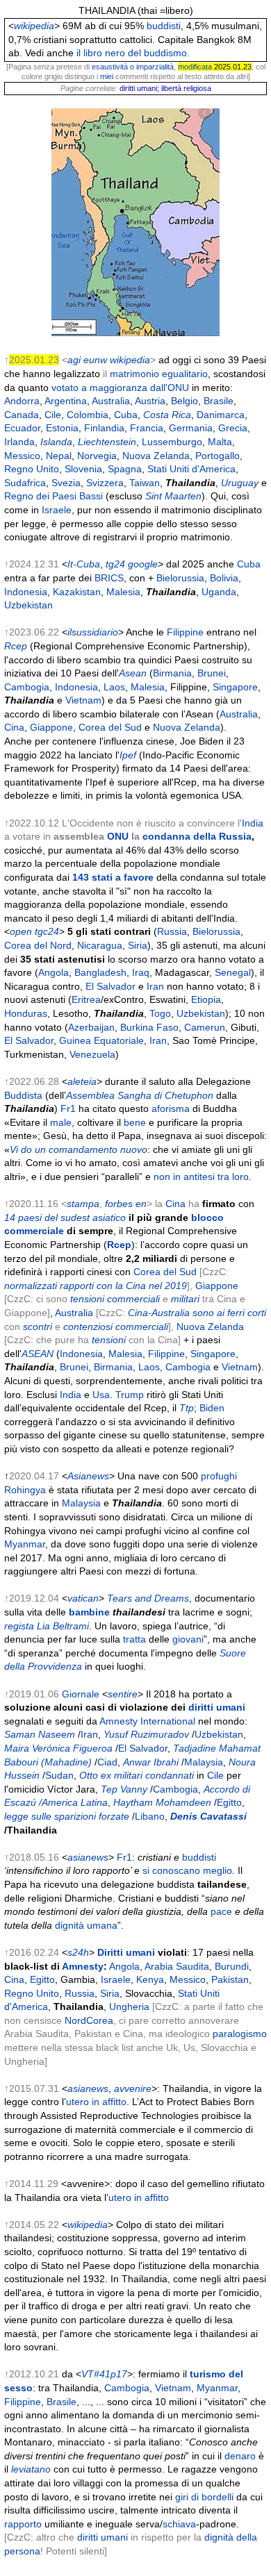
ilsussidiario (93, 632)
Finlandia (104, 428)
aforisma (171, 1108)
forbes (119, 1204)
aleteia (82, 1081)
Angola (54, 972)
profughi (219, 1476)
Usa (101, 1395)
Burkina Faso (149, 1027)
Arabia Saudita (177, 1966)
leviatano (31, 2469)
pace (221, 1911)
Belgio (184, 401)
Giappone (51, 727)
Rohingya (25, 1490)
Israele (57, 510)
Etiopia (206, 999)
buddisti (164, 26)
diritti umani (217, 1707)
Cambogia (27, 687)
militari (185, 1299)
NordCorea (89, 2020)
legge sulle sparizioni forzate (67, 1816)
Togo (160, 1013)
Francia (147, 428)
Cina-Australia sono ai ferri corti (197, 1313)
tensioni (109, 1340)
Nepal (59, 456)
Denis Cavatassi (208, 1816)
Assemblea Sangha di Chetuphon (140, 1095)
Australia (111, 401)
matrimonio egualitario (159, 374)
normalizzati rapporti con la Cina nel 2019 (96, 1286)
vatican (83, 1598)
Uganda (219, 592)
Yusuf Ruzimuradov (146, 1734)
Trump (130, 1395)
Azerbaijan (91, 1027)
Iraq (141, 972)
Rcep (16, 646)
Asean (133, 673)
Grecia (233, 428)
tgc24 (47, 931)
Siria (138, 945)
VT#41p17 (104, 2374)
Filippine (185, 632)
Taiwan (145, 483)
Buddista (23, 1095)
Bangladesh (100, 972)
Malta (220, 442)
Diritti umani (126, 1952)
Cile (53, 415)
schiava (179, 2524)
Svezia (66, 483)
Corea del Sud (110, 727)
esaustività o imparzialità (133, 67)
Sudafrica (25, 483)
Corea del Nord (38, 945)
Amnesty (83, 1966)
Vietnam (83, 700)
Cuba (126, 415)
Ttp (187, 1408)
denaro (240, 2456)
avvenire (133, 2088)
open (21, 931)
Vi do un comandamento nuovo (79, 1149)
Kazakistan (77, 592)
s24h (78, 1952)
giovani (188, 1639)
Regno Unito (32, 469)
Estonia (62, 428)
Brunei (212, 673)
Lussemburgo (172, 442)
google (143, 564)
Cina (14, 727)
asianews (88, 1857)
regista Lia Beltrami (47, 1626)
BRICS (109, 578)
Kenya (150, 1979)
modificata (195, 67)
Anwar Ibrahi (151, 1762)
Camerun (205, 1027)
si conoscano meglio (187, 1870)
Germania (191, 428)
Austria (150, 401)
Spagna (125, 469)
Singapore (235, 687)
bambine (89, 1612)
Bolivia (224, 578)
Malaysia (81, 1503)
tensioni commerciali (115, 1299)
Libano (150, 1816)
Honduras (26, 1013)
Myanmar (25, 1544)
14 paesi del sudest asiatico (65, 1218)
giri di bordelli (204, 2497)
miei (107, 76)
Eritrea (86, 999)
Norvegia (97, 456)
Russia (172, 931)
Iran (155, 986)
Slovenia (83, 469)
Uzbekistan (28, 605)
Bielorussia (180, 578)
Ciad (107, 1762)
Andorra (22, 401)
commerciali (142, 1327)
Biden (212, 1408)
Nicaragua (100, 945)
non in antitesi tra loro (201, 1177)
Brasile (219, 401)
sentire (123, 1694)
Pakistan (230, 1979)
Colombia (88, 415)
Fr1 (68, 1108)
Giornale (81, 1694)
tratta (134, 1639)
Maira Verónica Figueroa (58, 1748)
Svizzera (105, 483)
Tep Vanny (124, 1789)
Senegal (233, 972)
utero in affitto (96, 2102)
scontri (38, 1327)
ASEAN (38, 1354)
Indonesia (26, 592)
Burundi (232, 1966)
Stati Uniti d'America (191, 469)
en (141, 1204)
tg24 (115, 564)
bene (135, 1122)
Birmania (172, 673)
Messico (22, 456)
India (253, 823)
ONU (118, 836)
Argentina (66, 401)
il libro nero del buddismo (132, 53)
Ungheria (129, 2006)
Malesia (123, 592)
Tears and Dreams (148, 1598)
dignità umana (86, 1925)
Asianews (88, 1476)
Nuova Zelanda (156, 456)
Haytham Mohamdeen (162, 1802)
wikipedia (34, 26)
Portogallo (217, 456)
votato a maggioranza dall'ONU (120, 388)
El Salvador (110, 986)
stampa (83, 1204)
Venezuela (92, 1054)
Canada (22, 415)
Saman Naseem (40, 1734)
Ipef (128, 755)
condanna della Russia (197, 836)
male (61, 1122)
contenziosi (88, 1327)
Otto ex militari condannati (137, 1775)
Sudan (59, 1775)
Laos (114, 687)
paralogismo (240, 2034)
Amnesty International (147, 1721)
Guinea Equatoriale (101, 1040)
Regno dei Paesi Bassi (54, 496)
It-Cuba (84, 564)
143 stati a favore (113, 877)
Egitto (229, 1802)
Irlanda (19, 442)
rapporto (23, 2524)
